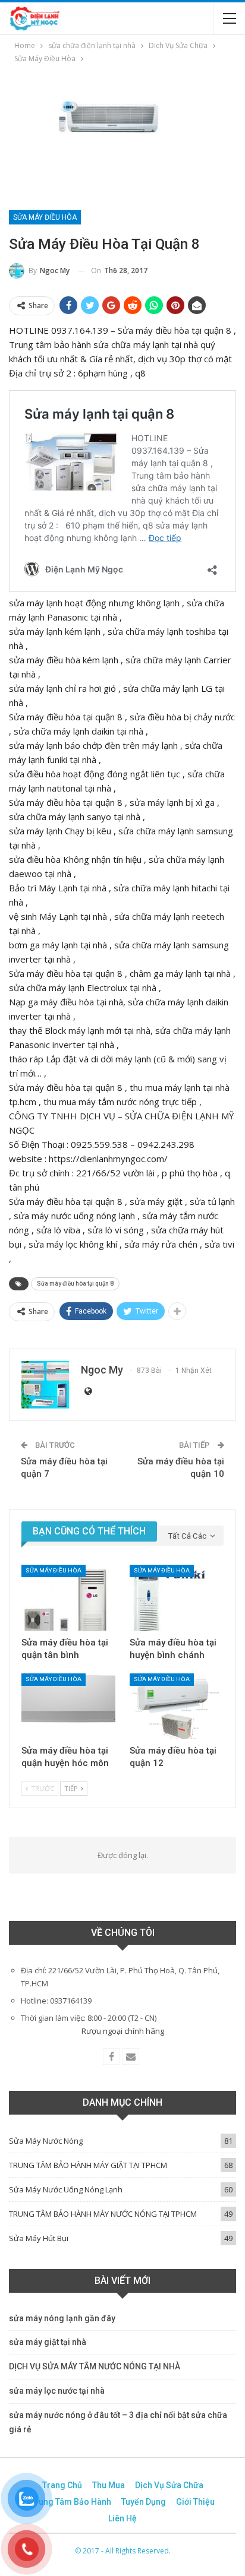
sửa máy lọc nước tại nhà (57, 2391)
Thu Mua (109, 2485)
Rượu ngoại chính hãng (123, 2031)
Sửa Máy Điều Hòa (45, 217)
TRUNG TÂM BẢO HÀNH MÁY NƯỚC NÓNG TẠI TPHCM (103, 2214)
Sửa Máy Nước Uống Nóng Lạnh (66, 2189)
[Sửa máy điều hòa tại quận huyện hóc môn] (68, 1706)
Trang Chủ (62, 2485)
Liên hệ (122, 2518)
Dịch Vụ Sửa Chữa (169, 2485)
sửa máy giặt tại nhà (48, 2342)
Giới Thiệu (195, 2502)
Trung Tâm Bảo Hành (71, 2502)
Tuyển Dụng (144, 2502)
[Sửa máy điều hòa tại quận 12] (177, 1706)
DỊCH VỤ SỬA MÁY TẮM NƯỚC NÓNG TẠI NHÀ (95, 2366)
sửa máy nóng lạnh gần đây (62, 2318)
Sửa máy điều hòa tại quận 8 (75, 1284)
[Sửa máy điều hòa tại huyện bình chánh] (177, 1598)
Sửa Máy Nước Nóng (46, 2141)
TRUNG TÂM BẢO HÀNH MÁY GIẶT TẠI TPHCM (88, 2165)
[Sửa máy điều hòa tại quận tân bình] (68, 1598)
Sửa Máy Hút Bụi (39, 2238)
